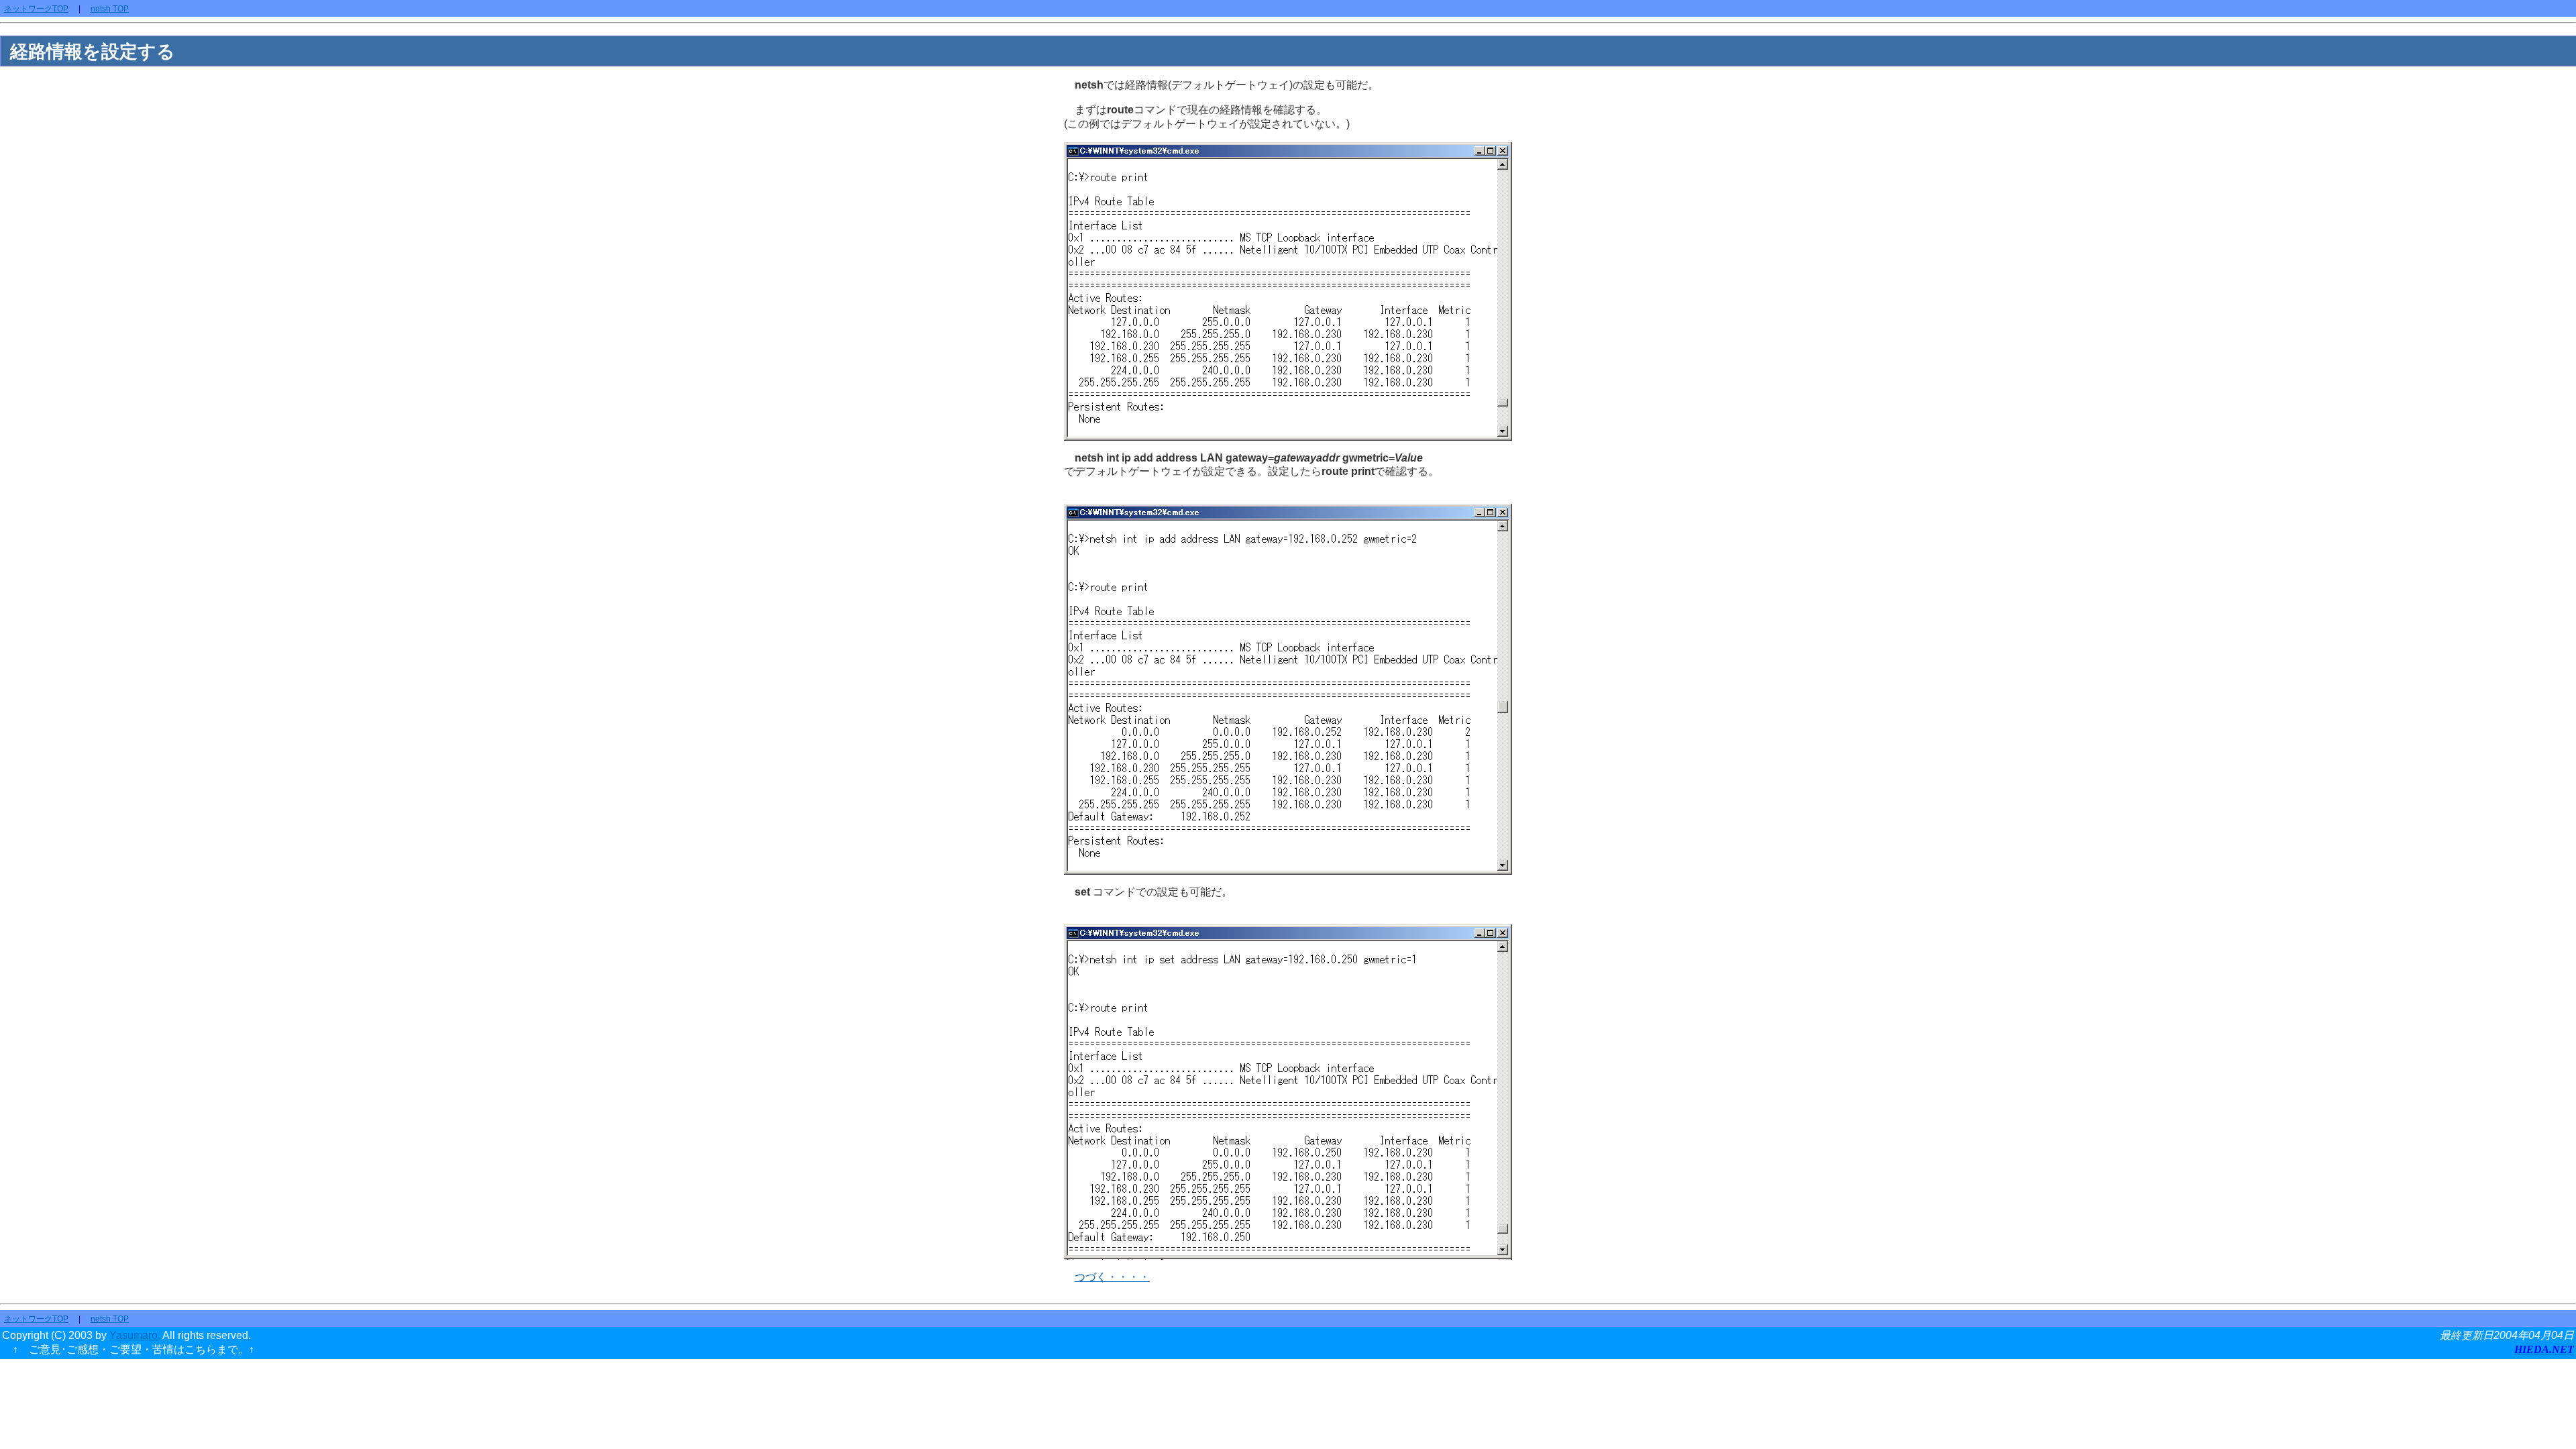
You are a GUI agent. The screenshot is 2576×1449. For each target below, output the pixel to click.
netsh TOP (110, 9)
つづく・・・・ (1112, 1277)
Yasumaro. (135, 1335)
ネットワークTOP (36, 9)
